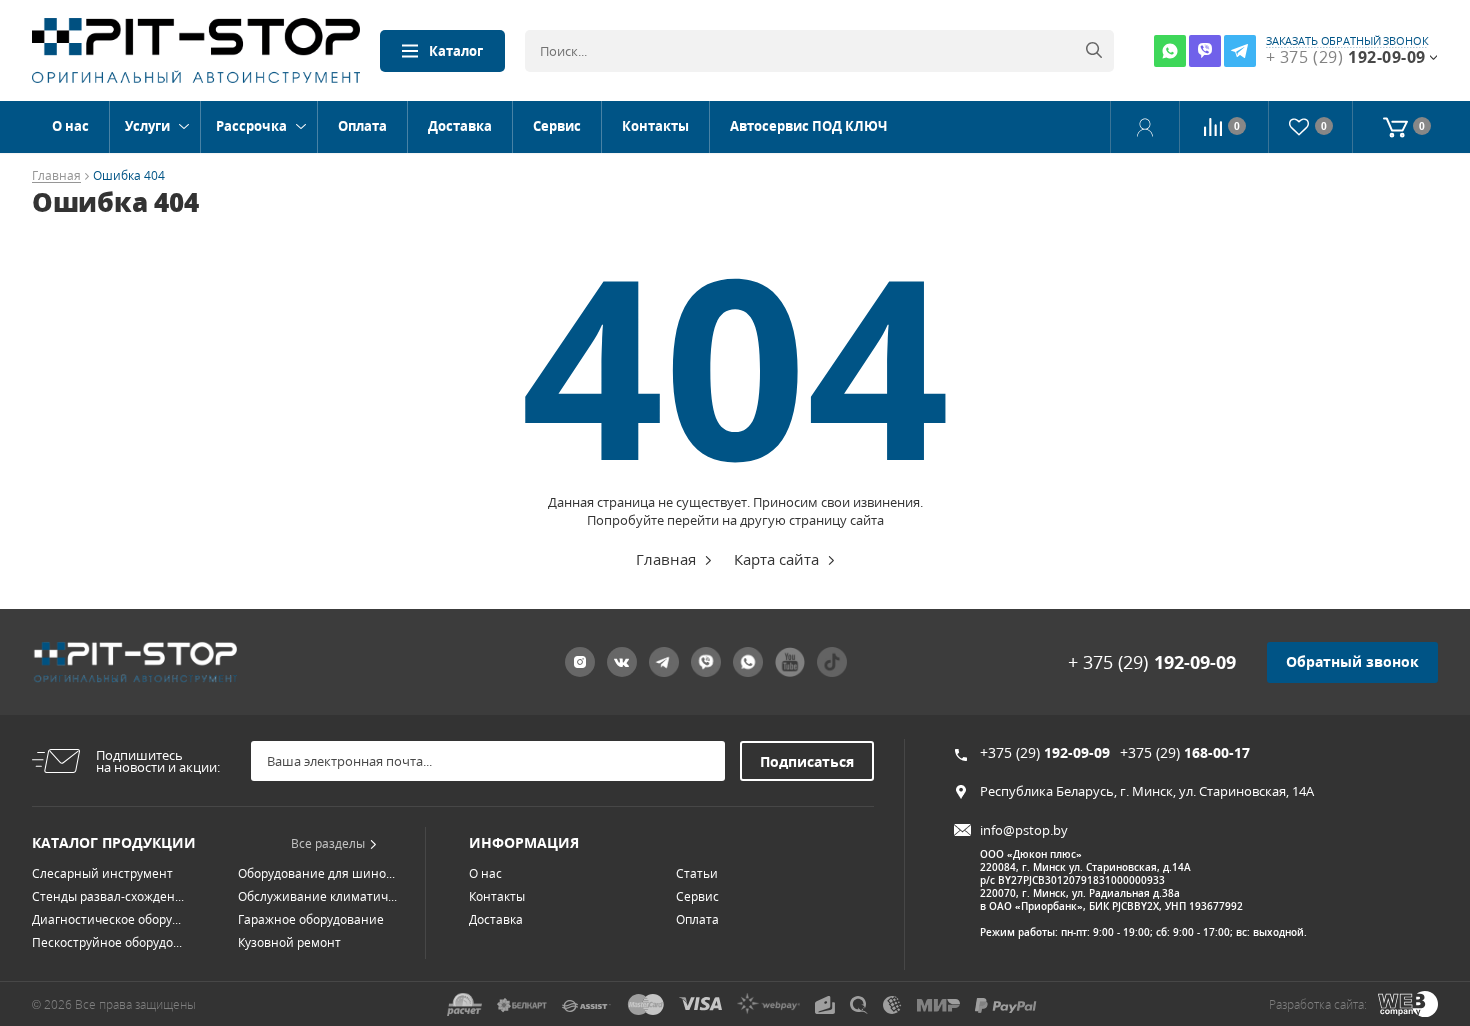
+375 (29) (1045, 752)
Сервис (557, 126)
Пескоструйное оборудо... (107, 942)
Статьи (697, 873)
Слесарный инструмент (102, 873)
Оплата (362, 126)
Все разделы (328, 843)
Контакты (655, 126)
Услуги (147, 126)
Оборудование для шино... (316, 873)
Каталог (456, 51)
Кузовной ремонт (289, 942)
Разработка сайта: (1318, 1004)
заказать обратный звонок (1347, 41)
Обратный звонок (1352, 661)
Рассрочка (251, 126)
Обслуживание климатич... (317, 896)
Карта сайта (776, 559)
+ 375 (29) (1152, 662)
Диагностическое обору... (106, 919)
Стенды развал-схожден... (108, 896)
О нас (70, 126)
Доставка (460, 126)
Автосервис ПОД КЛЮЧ (808, 126)
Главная (56, 176)
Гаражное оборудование (311, 919)
